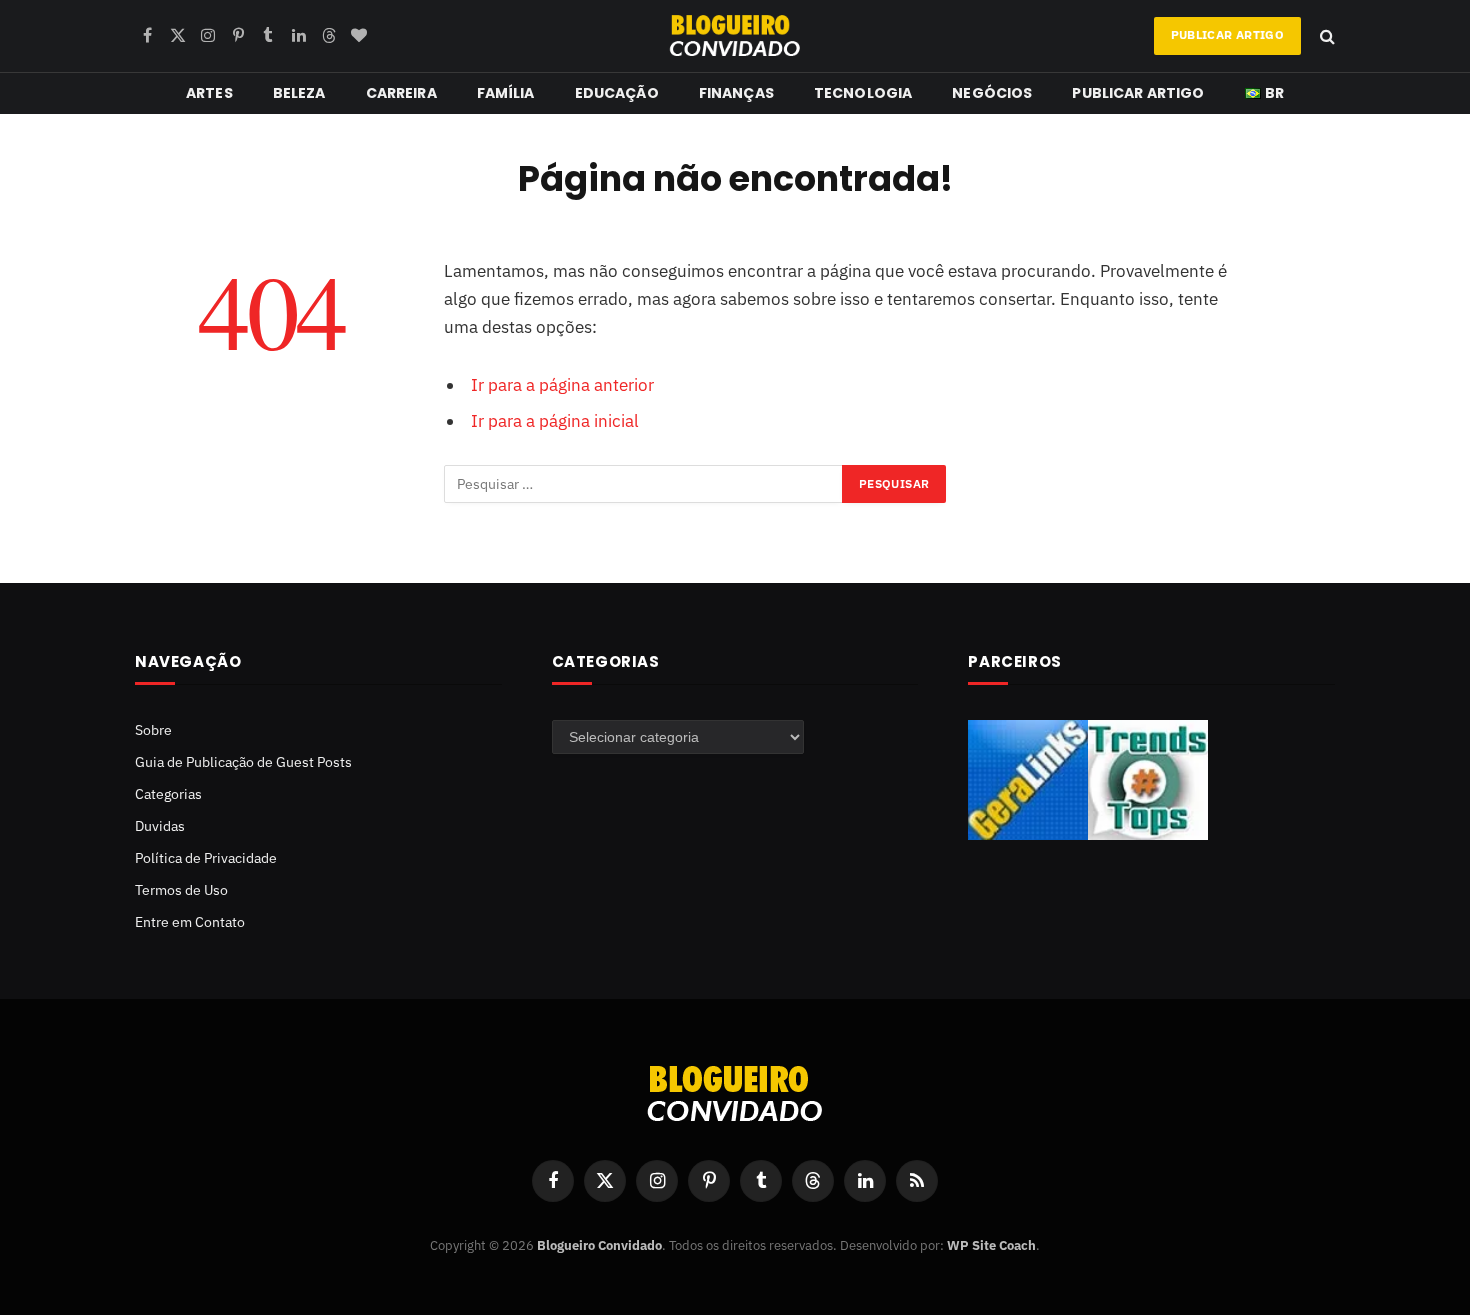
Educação (617, 93)
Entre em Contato (190, 922)
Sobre (153, 730)
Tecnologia (863, 93)
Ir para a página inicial (555, 421)
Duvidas (160, 826)
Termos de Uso (181, 890)
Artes (209, 93)
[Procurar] (1325, 36)
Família (506, 93)
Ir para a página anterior (562, 385)
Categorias (168, 794)
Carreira (401, 93)
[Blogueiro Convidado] (735, 36)
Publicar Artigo (1227, 34)
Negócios (992, 93)
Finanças (736, 93)
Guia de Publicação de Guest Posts (243, 762)
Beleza (299, 93)
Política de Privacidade (206, 858)
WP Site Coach (991, 1245)
